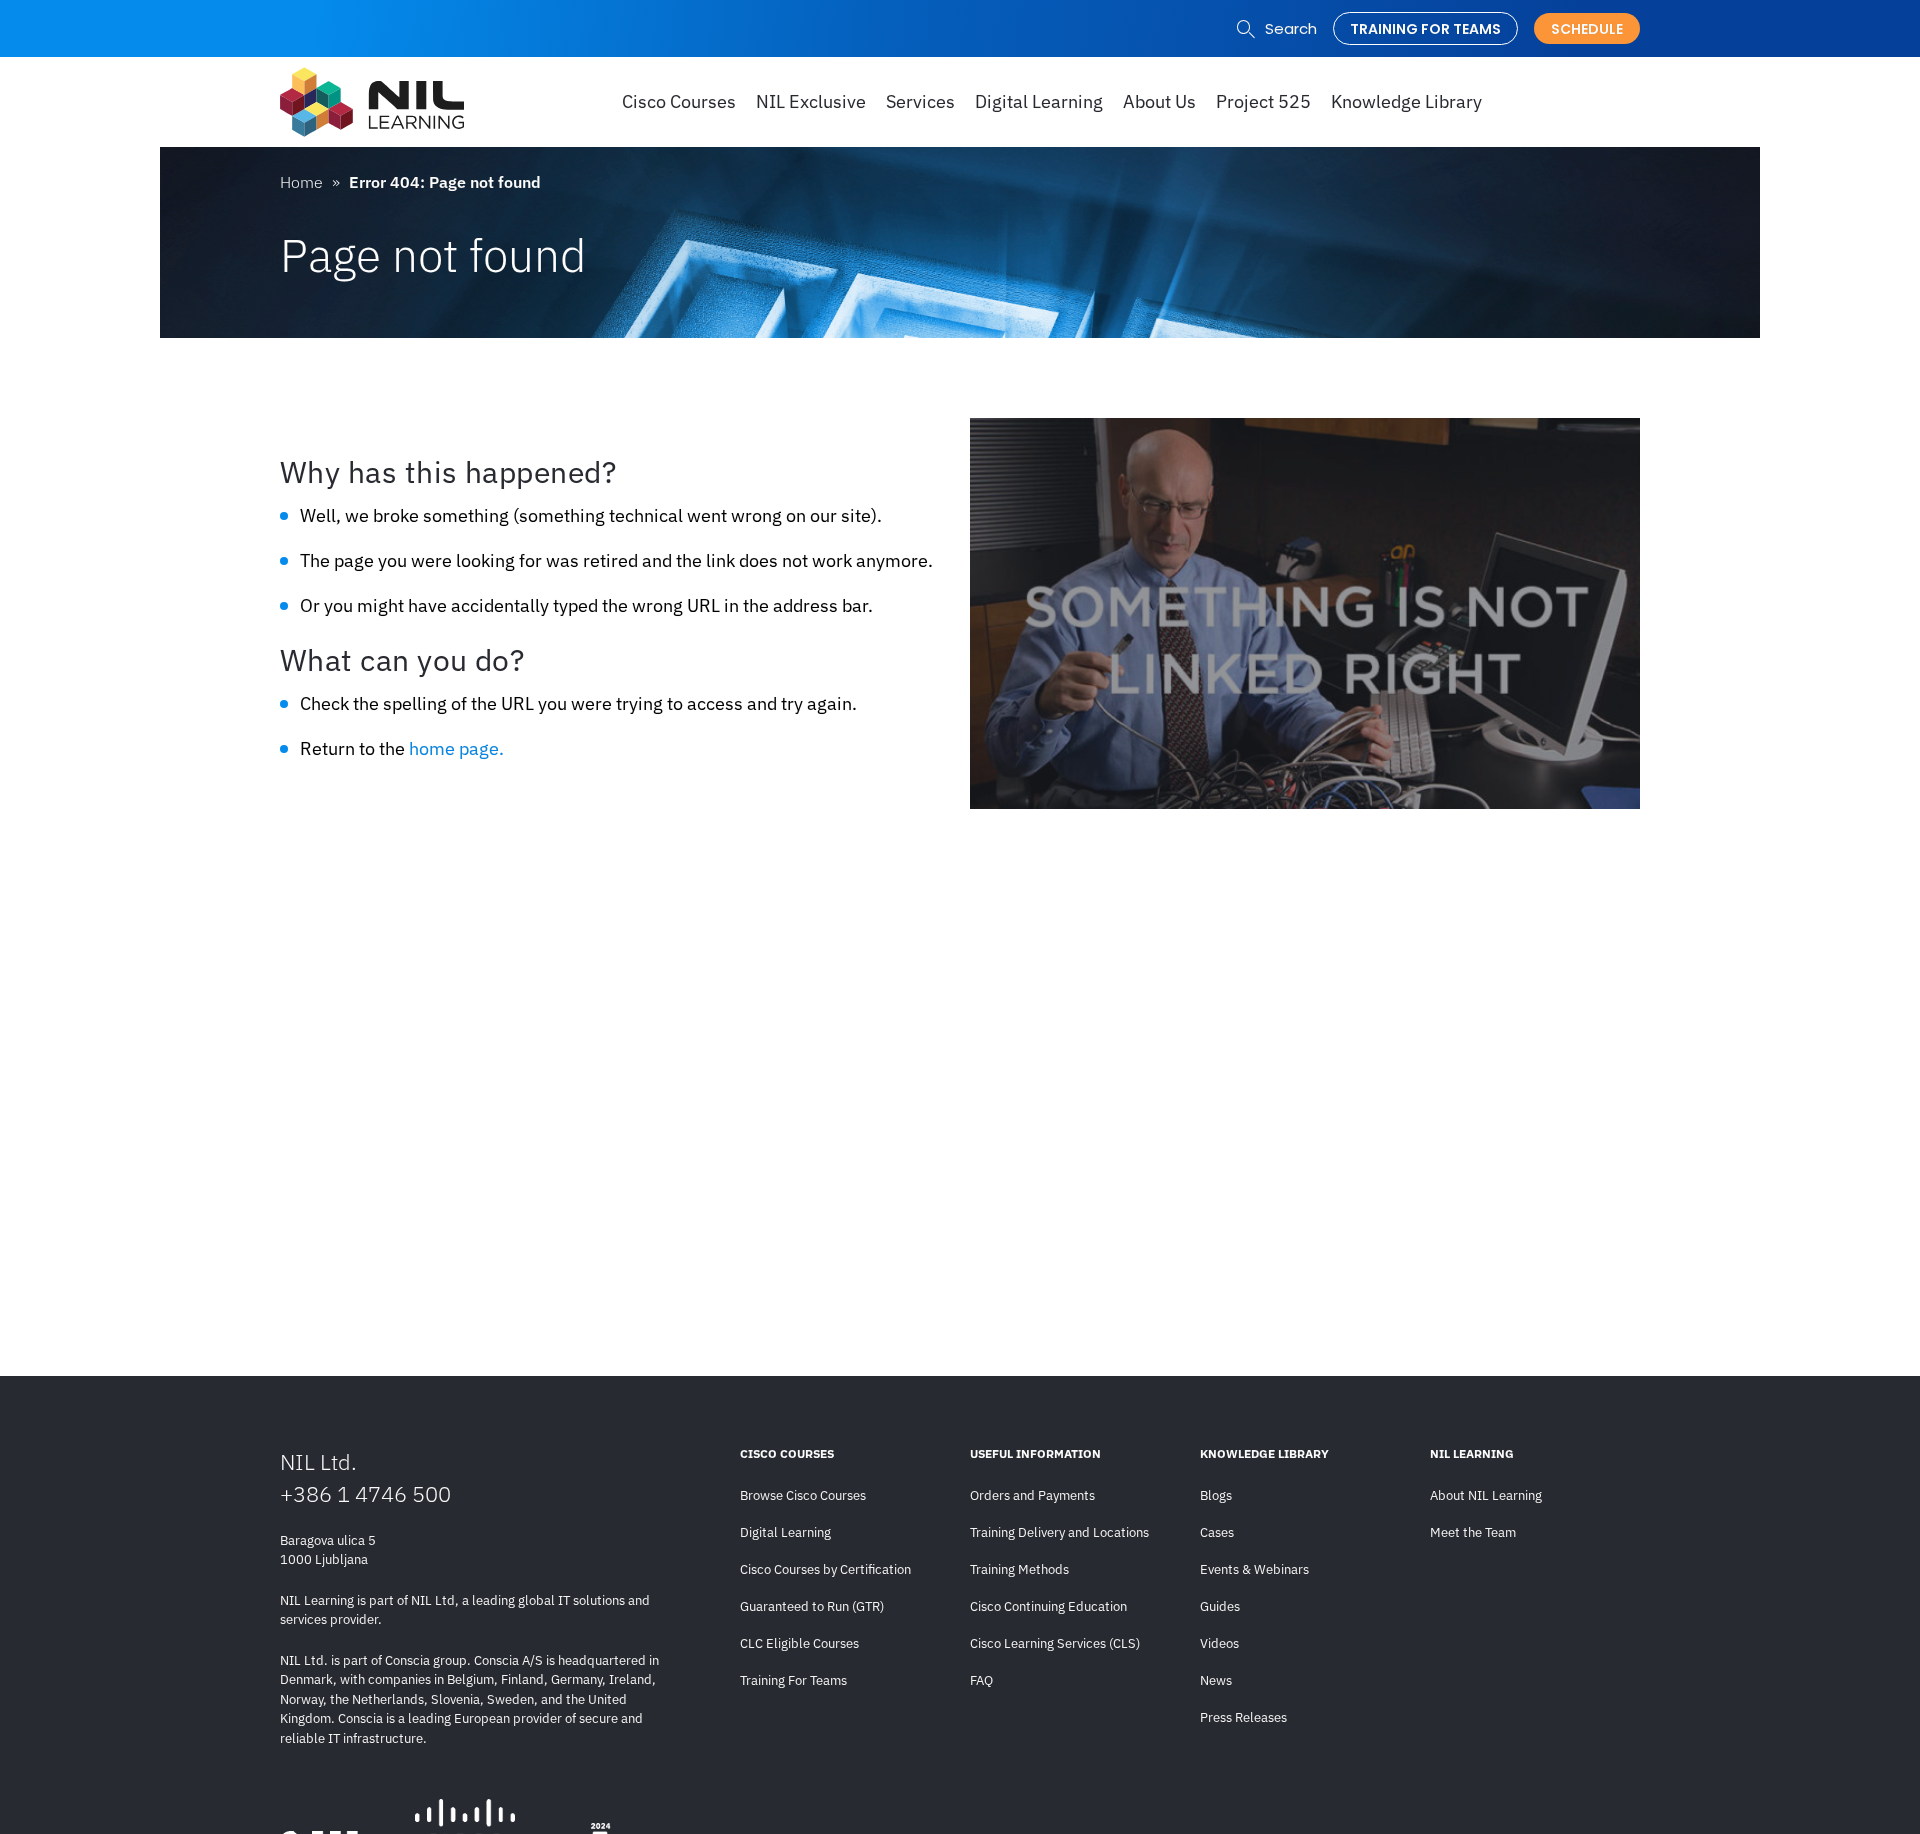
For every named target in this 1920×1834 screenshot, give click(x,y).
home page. (456, 748)
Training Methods (1019, 1569)
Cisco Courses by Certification (825, 1569)
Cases (1217, 1532)
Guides (1220, 1606)
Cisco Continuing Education (1048, 1606)
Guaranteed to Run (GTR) (812, 1606)
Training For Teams (793, 1680)
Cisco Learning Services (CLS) (1055, 1643)
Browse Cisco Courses (803, 1495)
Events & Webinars (1254, 1569)
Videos (1219, 1643)
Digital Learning (785, 1532)
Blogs (1216, 1495)
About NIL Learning (1486, 1495)
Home (301, 182)
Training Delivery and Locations (1059, 1532)
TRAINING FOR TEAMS (1425, 29)
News (1216, 1680)
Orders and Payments (1032, 1495)
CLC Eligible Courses (799, 1643)
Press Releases (1243, 1717)
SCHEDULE (1587, 29)
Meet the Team (1473, 1532)
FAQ (981, 1680)
